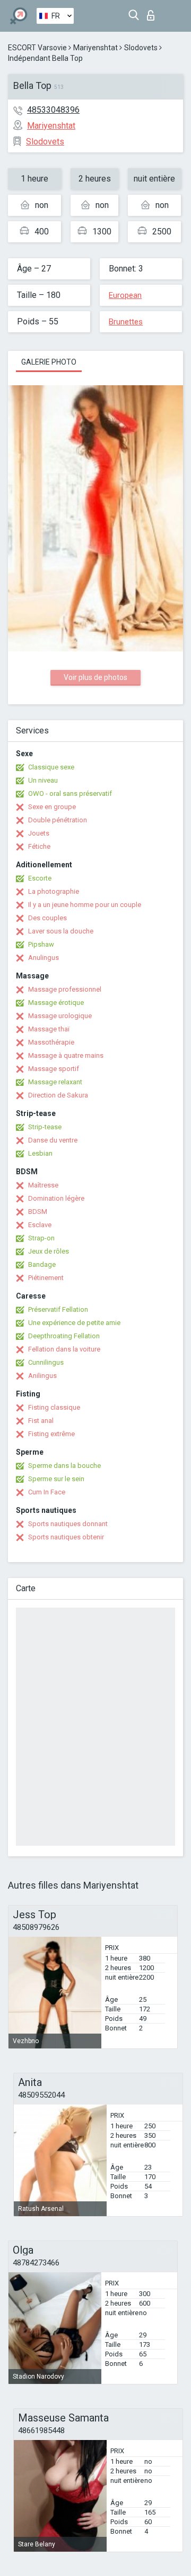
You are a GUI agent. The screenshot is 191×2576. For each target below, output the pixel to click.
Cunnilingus (46, 1362)
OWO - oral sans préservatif (70, 793)
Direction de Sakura (58, 1095)
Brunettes (126, 322)
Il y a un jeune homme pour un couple (85, 905)
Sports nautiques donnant (68, 1524)
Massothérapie (51, 1042)
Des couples (47, 918)
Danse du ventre (53, 1140)
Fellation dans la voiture (64, 1349)
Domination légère (56, 1198)
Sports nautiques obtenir (66, 1537)
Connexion (153, 12)
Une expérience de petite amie (74, 1323)
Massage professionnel (65, 989)
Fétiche (39, 846)
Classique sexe (51, 767)
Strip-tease (45, 1127)
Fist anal (41, 1421)
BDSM (38, 1212)
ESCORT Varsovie (37, 48)
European (125, 295)
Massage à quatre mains (66, 1055)
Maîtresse (43, 1185)
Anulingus (44, 958)
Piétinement (46, 1278)
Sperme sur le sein (56, 1479)
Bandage (42, 1264)
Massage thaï (49, 1029)
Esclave (40, 1225)
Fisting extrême (51, 1434)
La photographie (54, 891)
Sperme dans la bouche (64, 1466)
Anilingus (42, 1376)
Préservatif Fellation (58, 1309)
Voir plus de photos (95, 677)
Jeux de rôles (49, 1251)
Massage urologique (60, 1016)
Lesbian (40, 1153)
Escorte (40, 878)
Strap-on (41, 1238)
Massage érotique (56, 1003)
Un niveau (43, 780)
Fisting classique (54, 1407)
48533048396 (53, 110)
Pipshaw (41, 944)
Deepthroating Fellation (64, 1336)
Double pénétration (58, 820)
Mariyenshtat (95, 48)
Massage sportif (54, 1069)
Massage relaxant (55, 1082)
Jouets (39, 833)
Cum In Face (47, 1492)
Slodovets (141, 48)
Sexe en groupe (52, 807)
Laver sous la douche (61, 931)
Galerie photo (49, 362)
